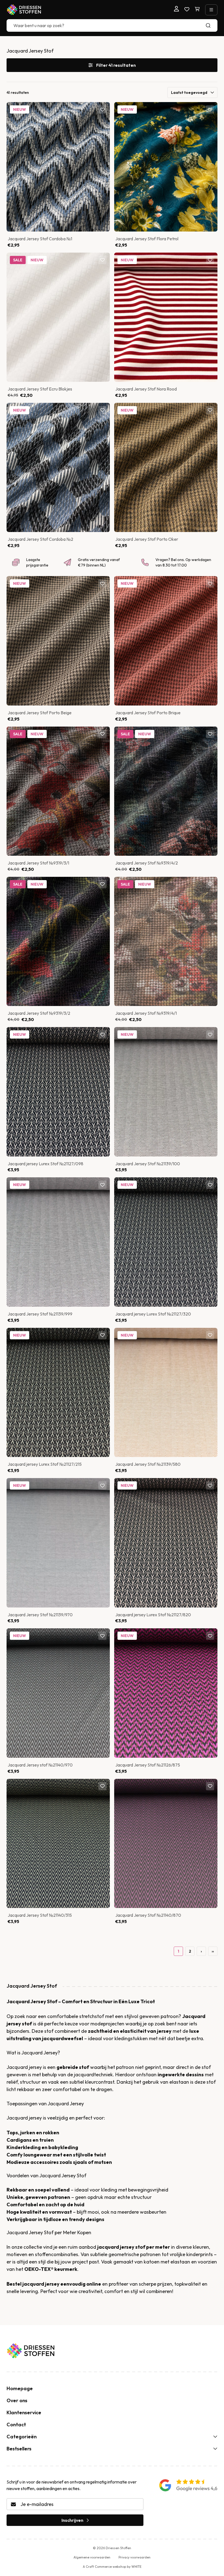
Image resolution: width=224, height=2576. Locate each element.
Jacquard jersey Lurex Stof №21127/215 (45, 1464)
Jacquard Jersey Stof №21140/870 (148, 1915)
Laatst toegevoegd (189, 92)
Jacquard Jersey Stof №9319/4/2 (147, 863)
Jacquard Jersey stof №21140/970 (40, 1765)
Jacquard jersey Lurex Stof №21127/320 (153, 1314)
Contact (16, 2425)
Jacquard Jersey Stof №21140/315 (40, 1915)
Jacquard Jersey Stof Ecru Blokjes (40, 389)
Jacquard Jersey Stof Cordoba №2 (40, 539)
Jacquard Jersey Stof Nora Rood (146, 389)
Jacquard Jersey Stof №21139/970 (40, 1615)
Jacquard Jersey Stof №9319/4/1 (146, 1013)
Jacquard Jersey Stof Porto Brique (148, 713)
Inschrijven (72, 2520)
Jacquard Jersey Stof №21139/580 (148, 1464)
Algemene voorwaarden (92, 2557)
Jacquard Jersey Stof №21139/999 (40, 1314)
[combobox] (112, 25)
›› (213, 1951)
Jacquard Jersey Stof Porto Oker (147, 539)
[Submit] (211, 25)
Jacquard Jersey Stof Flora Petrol (147, 239)
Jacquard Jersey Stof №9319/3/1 (38, 863)
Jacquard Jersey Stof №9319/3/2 (39, 1013)
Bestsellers (19, 2449)
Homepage (20, 2388)
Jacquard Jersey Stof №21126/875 (148, 1765)
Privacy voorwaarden (135, 2557)
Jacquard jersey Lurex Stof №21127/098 (45, 1164)
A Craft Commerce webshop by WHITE (112, 2567)
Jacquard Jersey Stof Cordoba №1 (40, 239)
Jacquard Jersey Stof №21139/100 (148, 1164)
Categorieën (22, 2437)
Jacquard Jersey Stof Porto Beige (40, 713)
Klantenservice (24, 2412)
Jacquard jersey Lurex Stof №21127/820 (153, 1615)
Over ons (17, 2400)
